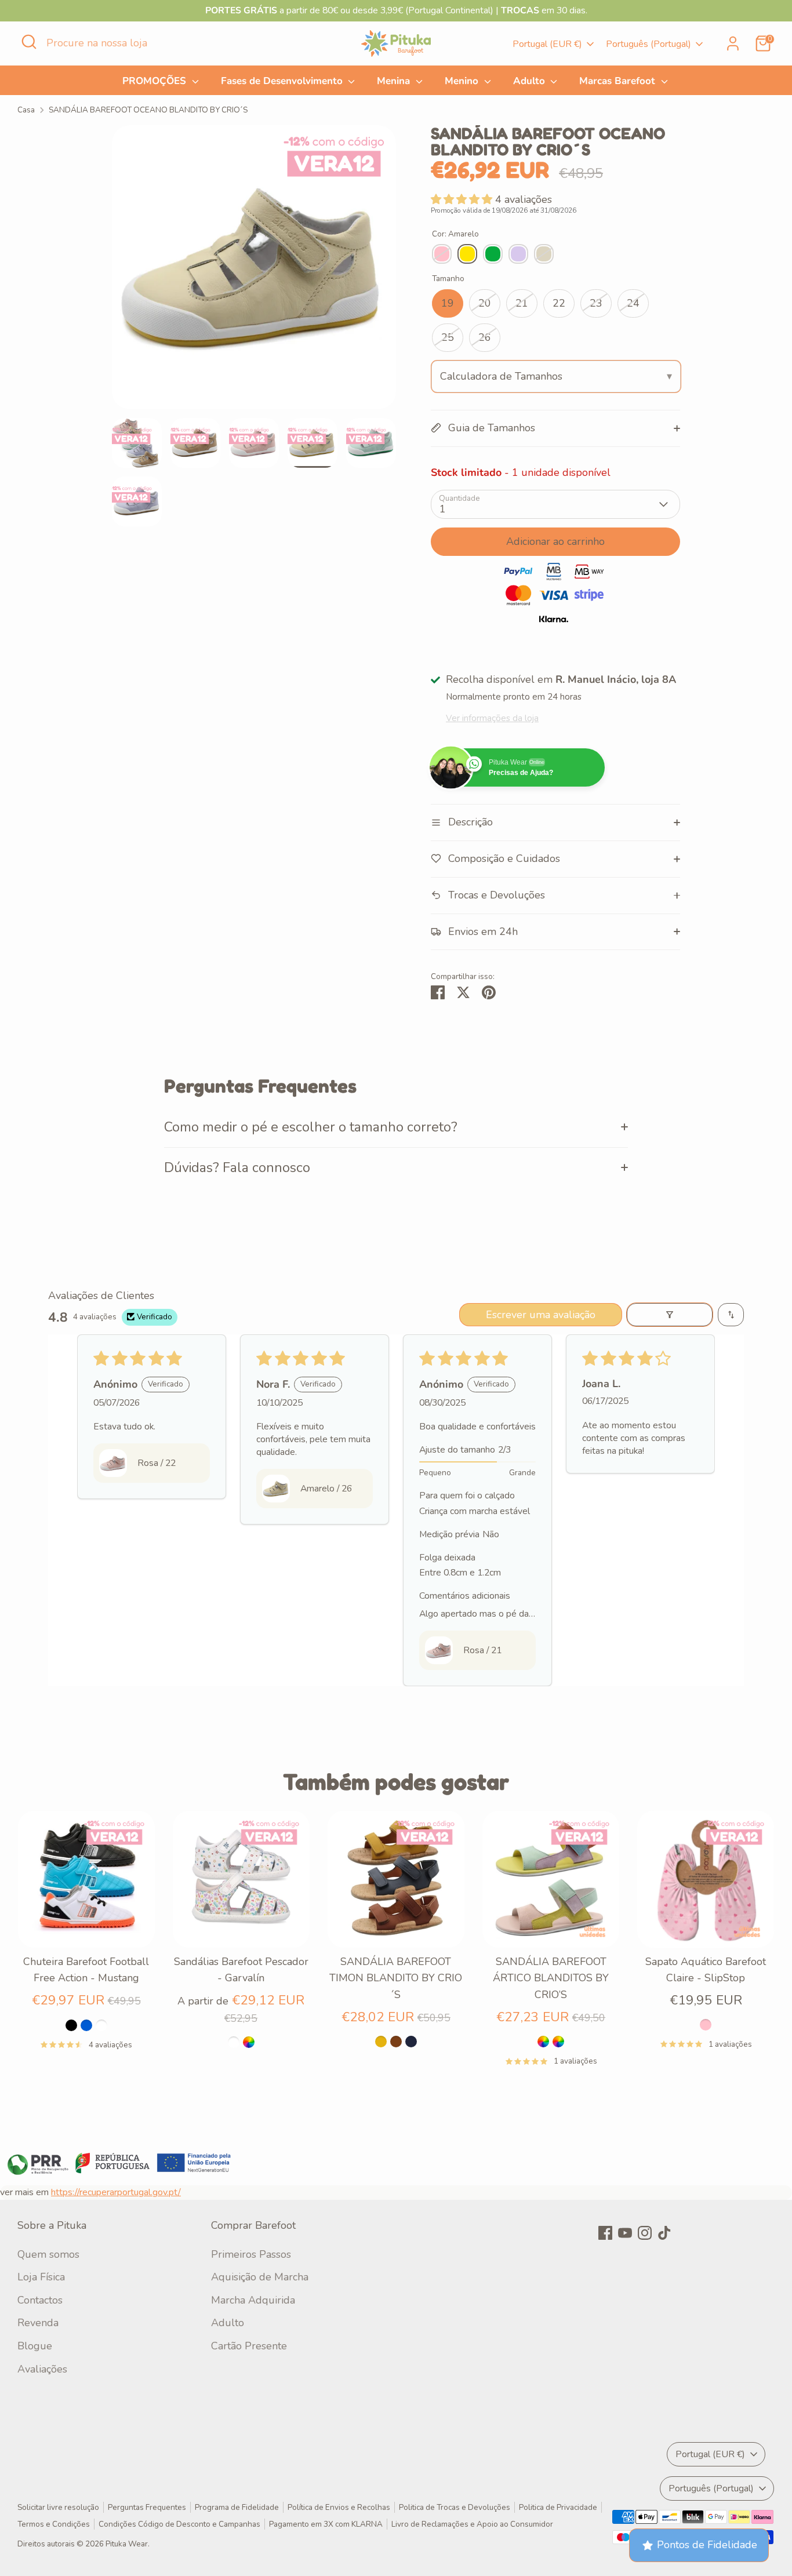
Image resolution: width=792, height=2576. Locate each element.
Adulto (531, 81)
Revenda (38, 2323)
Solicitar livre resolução (58, 2507)
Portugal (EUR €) (547, 44)
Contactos (40, 2300)
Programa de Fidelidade (237, 2507)
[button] (463, 199)
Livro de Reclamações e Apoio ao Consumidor (472, 2524)
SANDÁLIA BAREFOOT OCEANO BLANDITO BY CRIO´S (148, 110)
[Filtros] (670, 1315)
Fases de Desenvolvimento (283, 81)
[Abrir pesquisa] (29, 42)
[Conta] (733, 43)
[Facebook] (605, 2233)
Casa (26, 110)
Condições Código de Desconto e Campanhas (179, 2524)
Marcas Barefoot (619, 81)
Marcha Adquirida (253, 2300)
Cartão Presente (249, 2346)
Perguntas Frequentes (147, 2507)
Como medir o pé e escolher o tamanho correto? (311, 1127)
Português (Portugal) (649, 44)
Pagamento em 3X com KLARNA (326, 2524)
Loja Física (41, 2277)
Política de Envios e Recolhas (339, 2507)
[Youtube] (625, 2233)
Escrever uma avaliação (541, 1315)
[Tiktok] (664, 2233)
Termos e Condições (54, 2524)
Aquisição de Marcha (260, 2277)
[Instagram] (645, 2233)
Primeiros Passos (251, 2254)
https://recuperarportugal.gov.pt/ (116, 2192)
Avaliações (42, 2369)
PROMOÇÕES (156, 81)
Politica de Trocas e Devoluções (455, 2507)
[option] (254, 272)
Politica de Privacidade (558, 2507)
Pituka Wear (127, 2544)
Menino (463, 81)
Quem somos (48, 2254)
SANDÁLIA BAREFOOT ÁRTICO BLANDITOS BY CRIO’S (551, 1978)
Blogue (35, 2346)
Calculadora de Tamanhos (501, 376)
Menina (395, 81)
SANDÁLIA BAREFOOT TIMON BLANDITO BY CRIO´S (396, 1978)
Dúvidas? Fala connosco (237, 1167)
